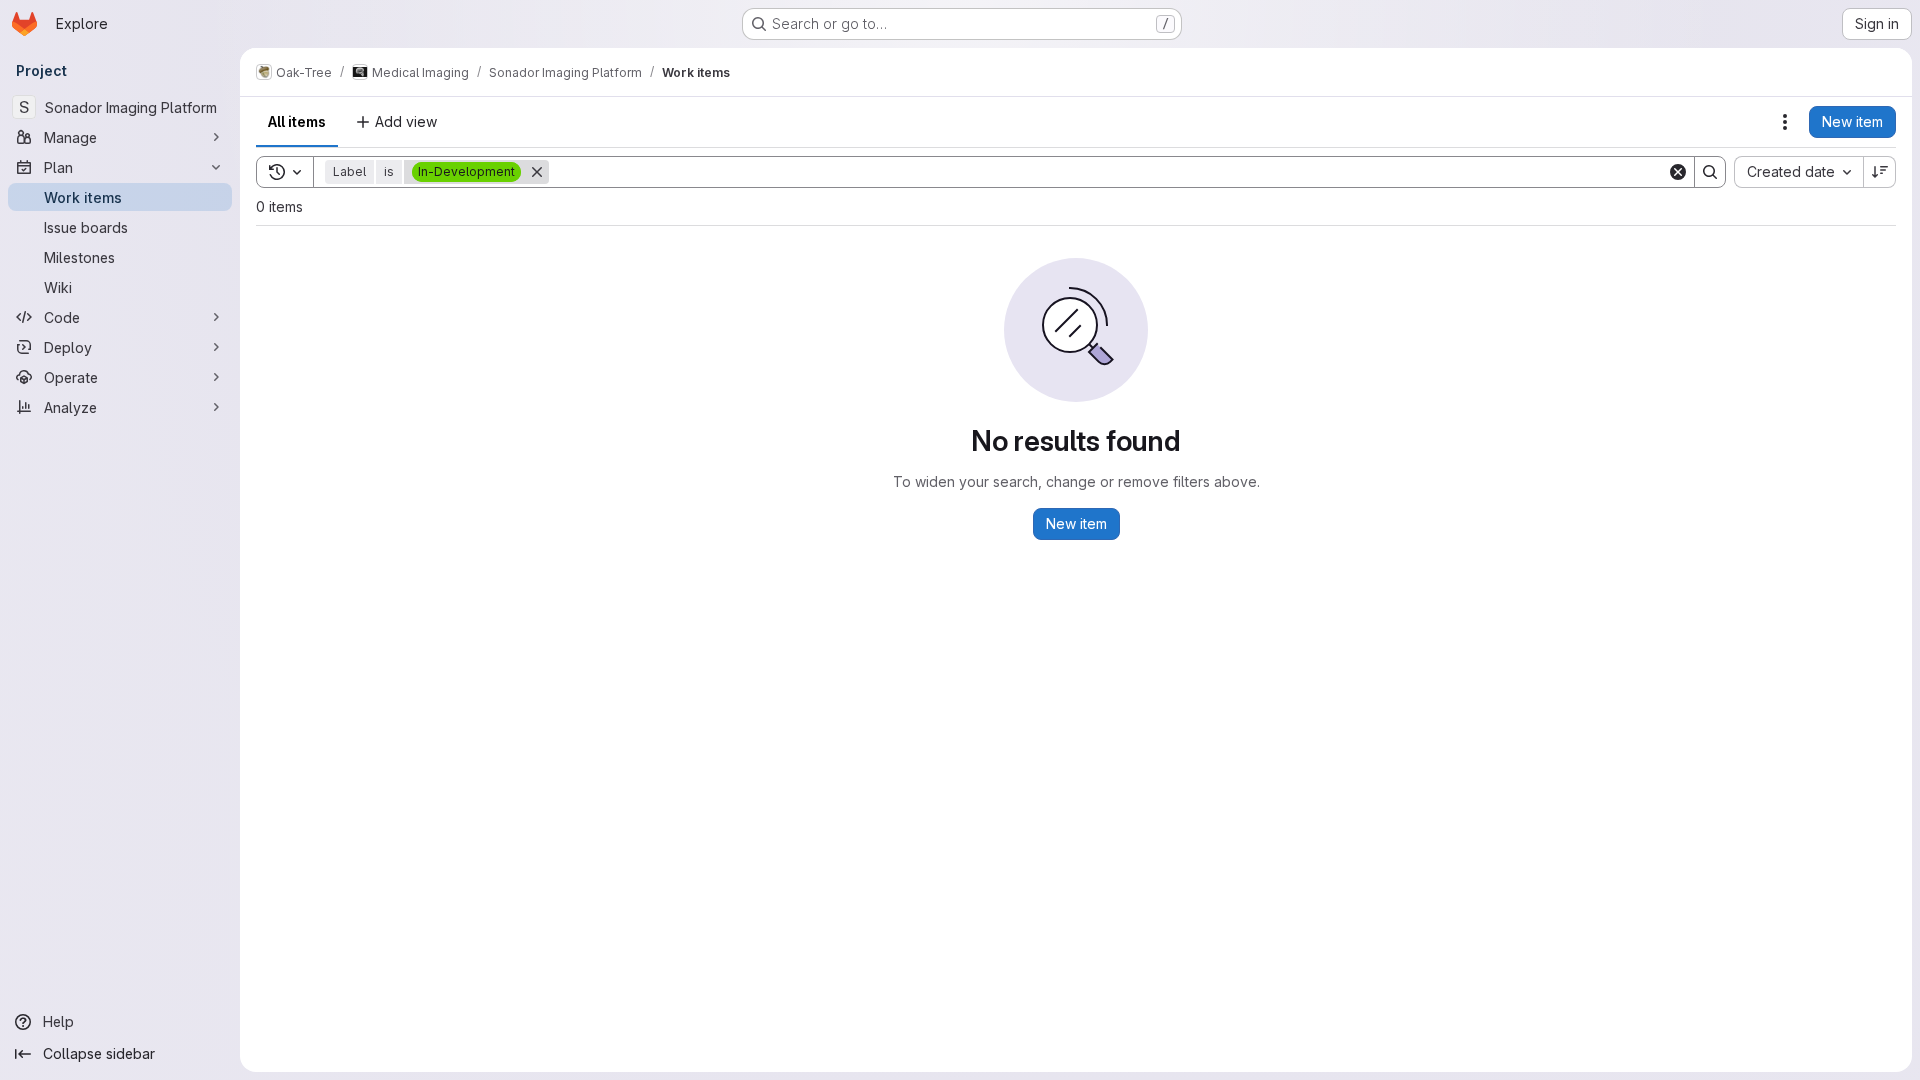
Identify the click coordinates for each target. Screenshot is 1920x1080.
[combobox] (1798, 172)
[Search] (1710, 172)
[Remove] (537, 172)
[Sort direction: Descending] (1880, 172)
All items (297, 121)
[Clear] (1678, 172)
